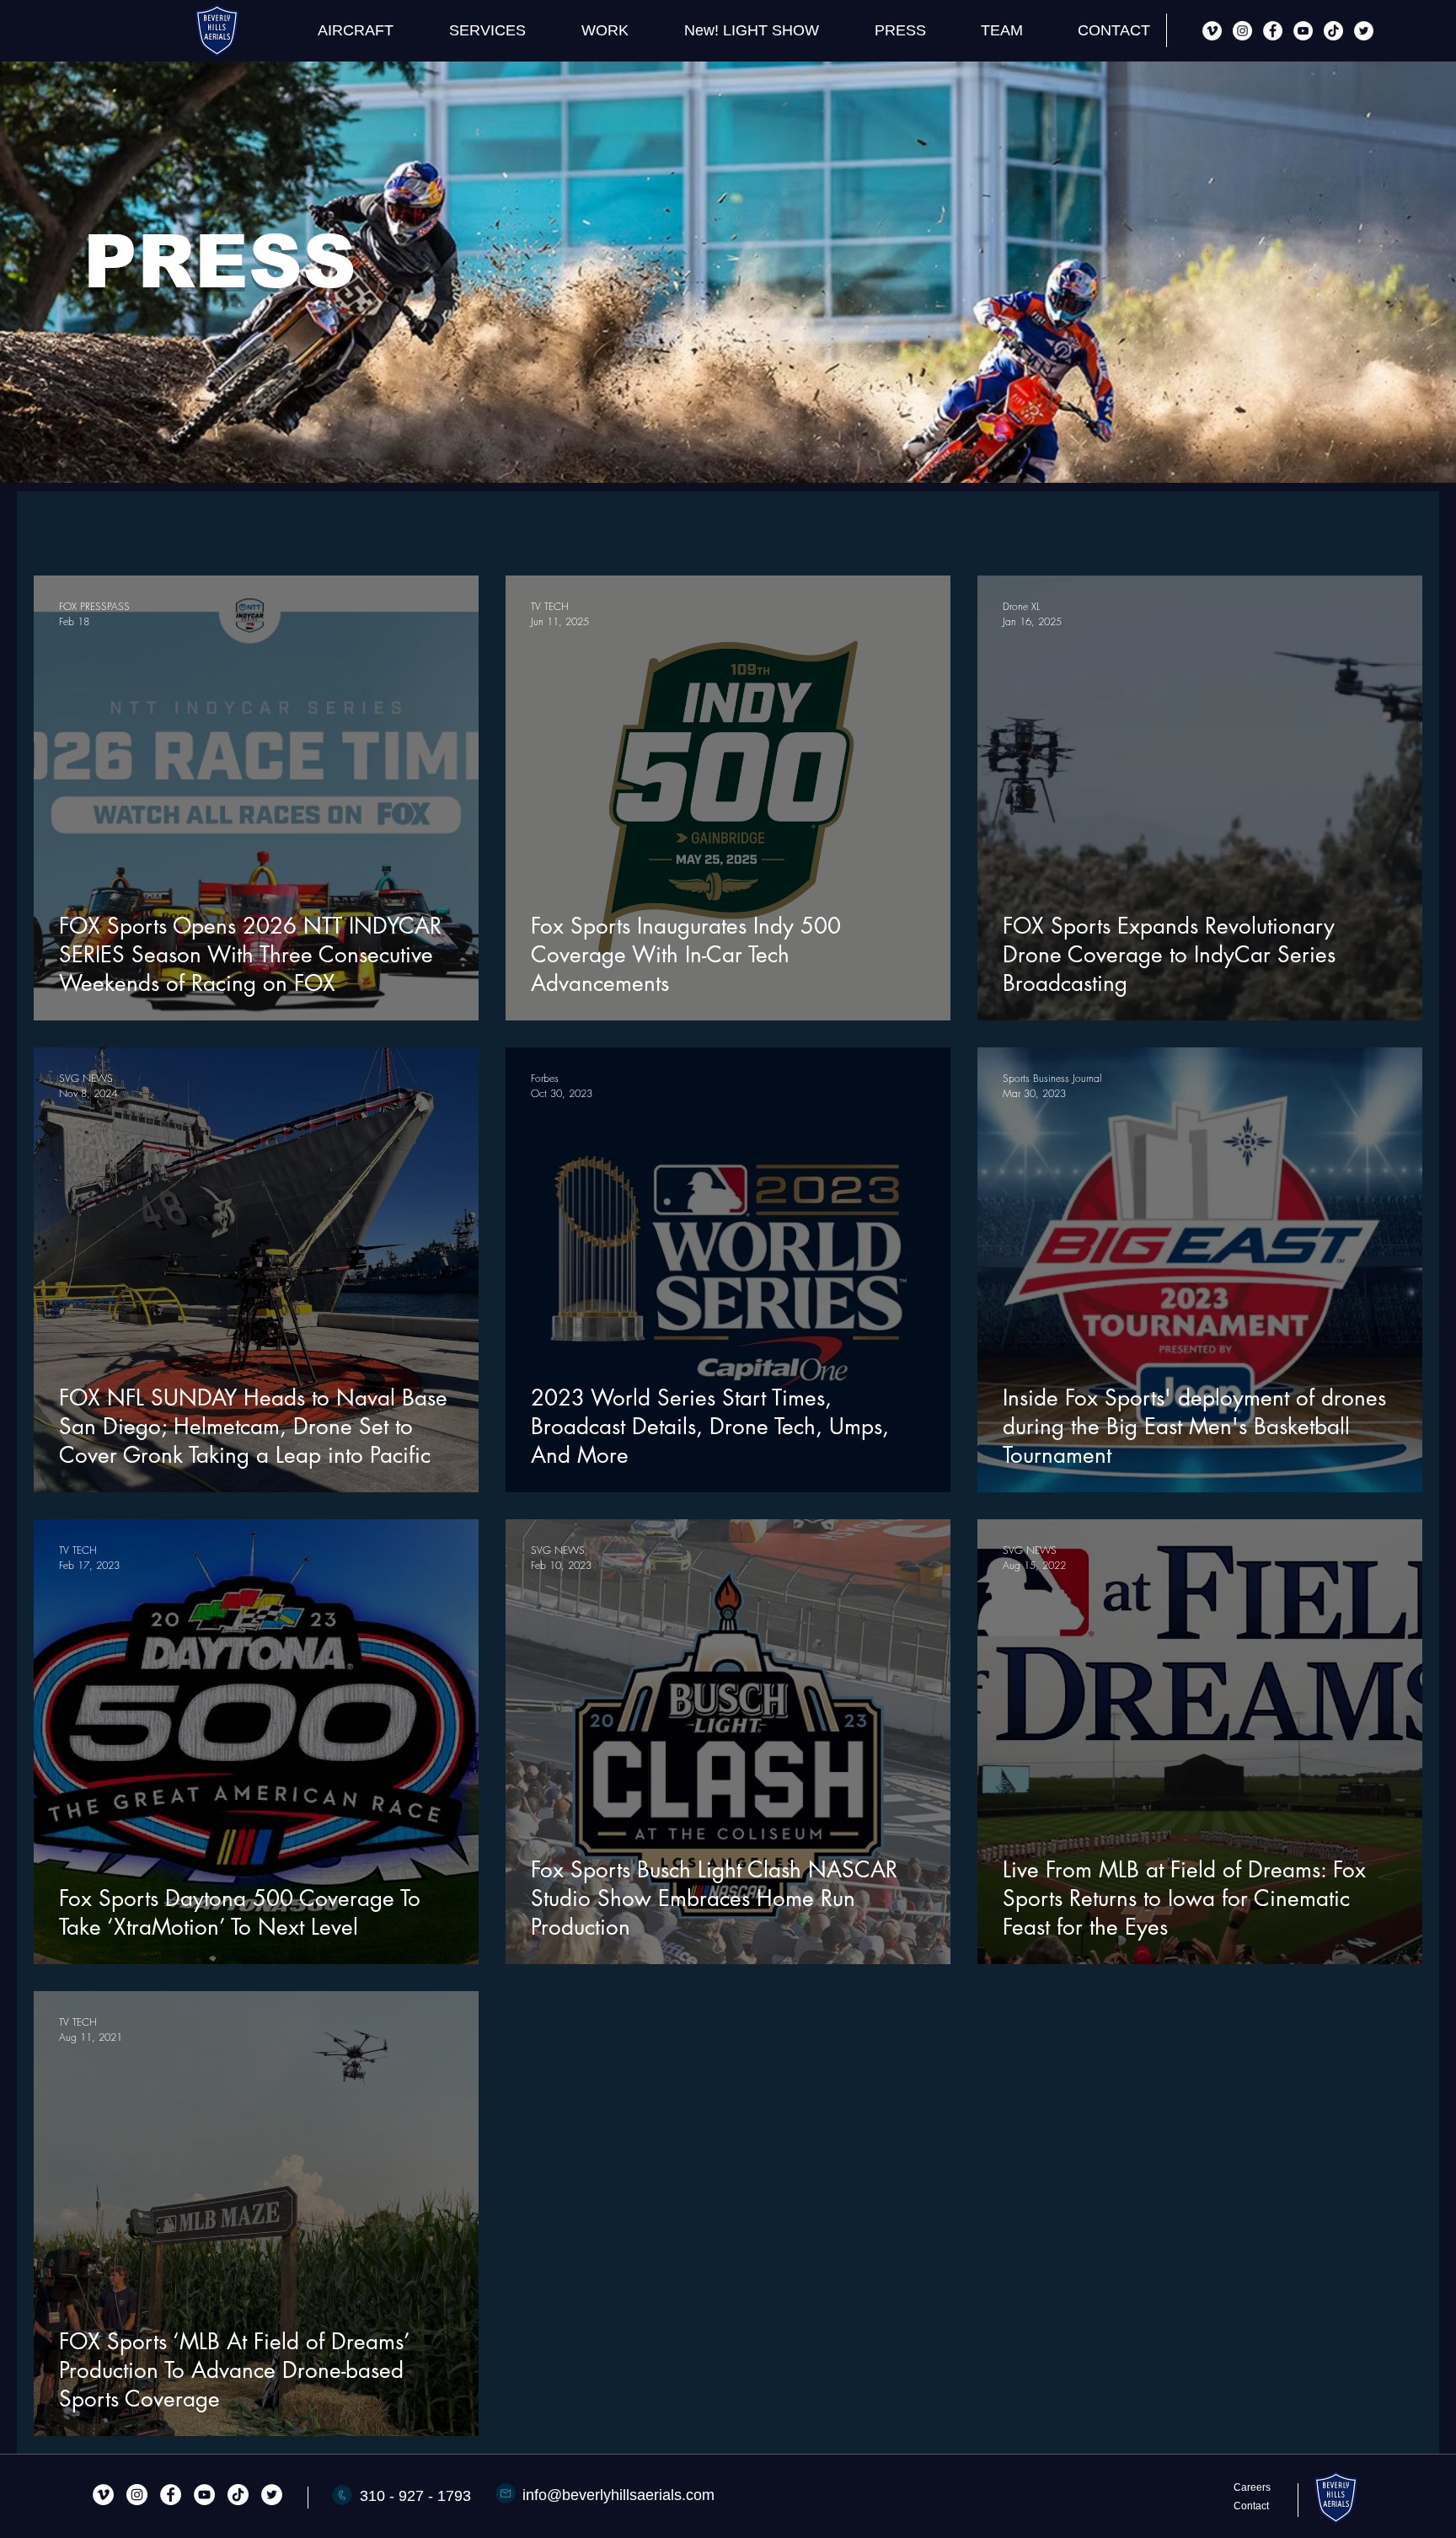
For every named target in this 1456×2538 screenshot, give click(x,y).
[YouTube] (1303, 31)
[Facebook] (1273, 31)
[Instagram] (1242, 31)
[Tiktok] (1333, 31)
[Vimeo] (1212, 31)
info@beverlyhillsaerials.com (618, 2495)
